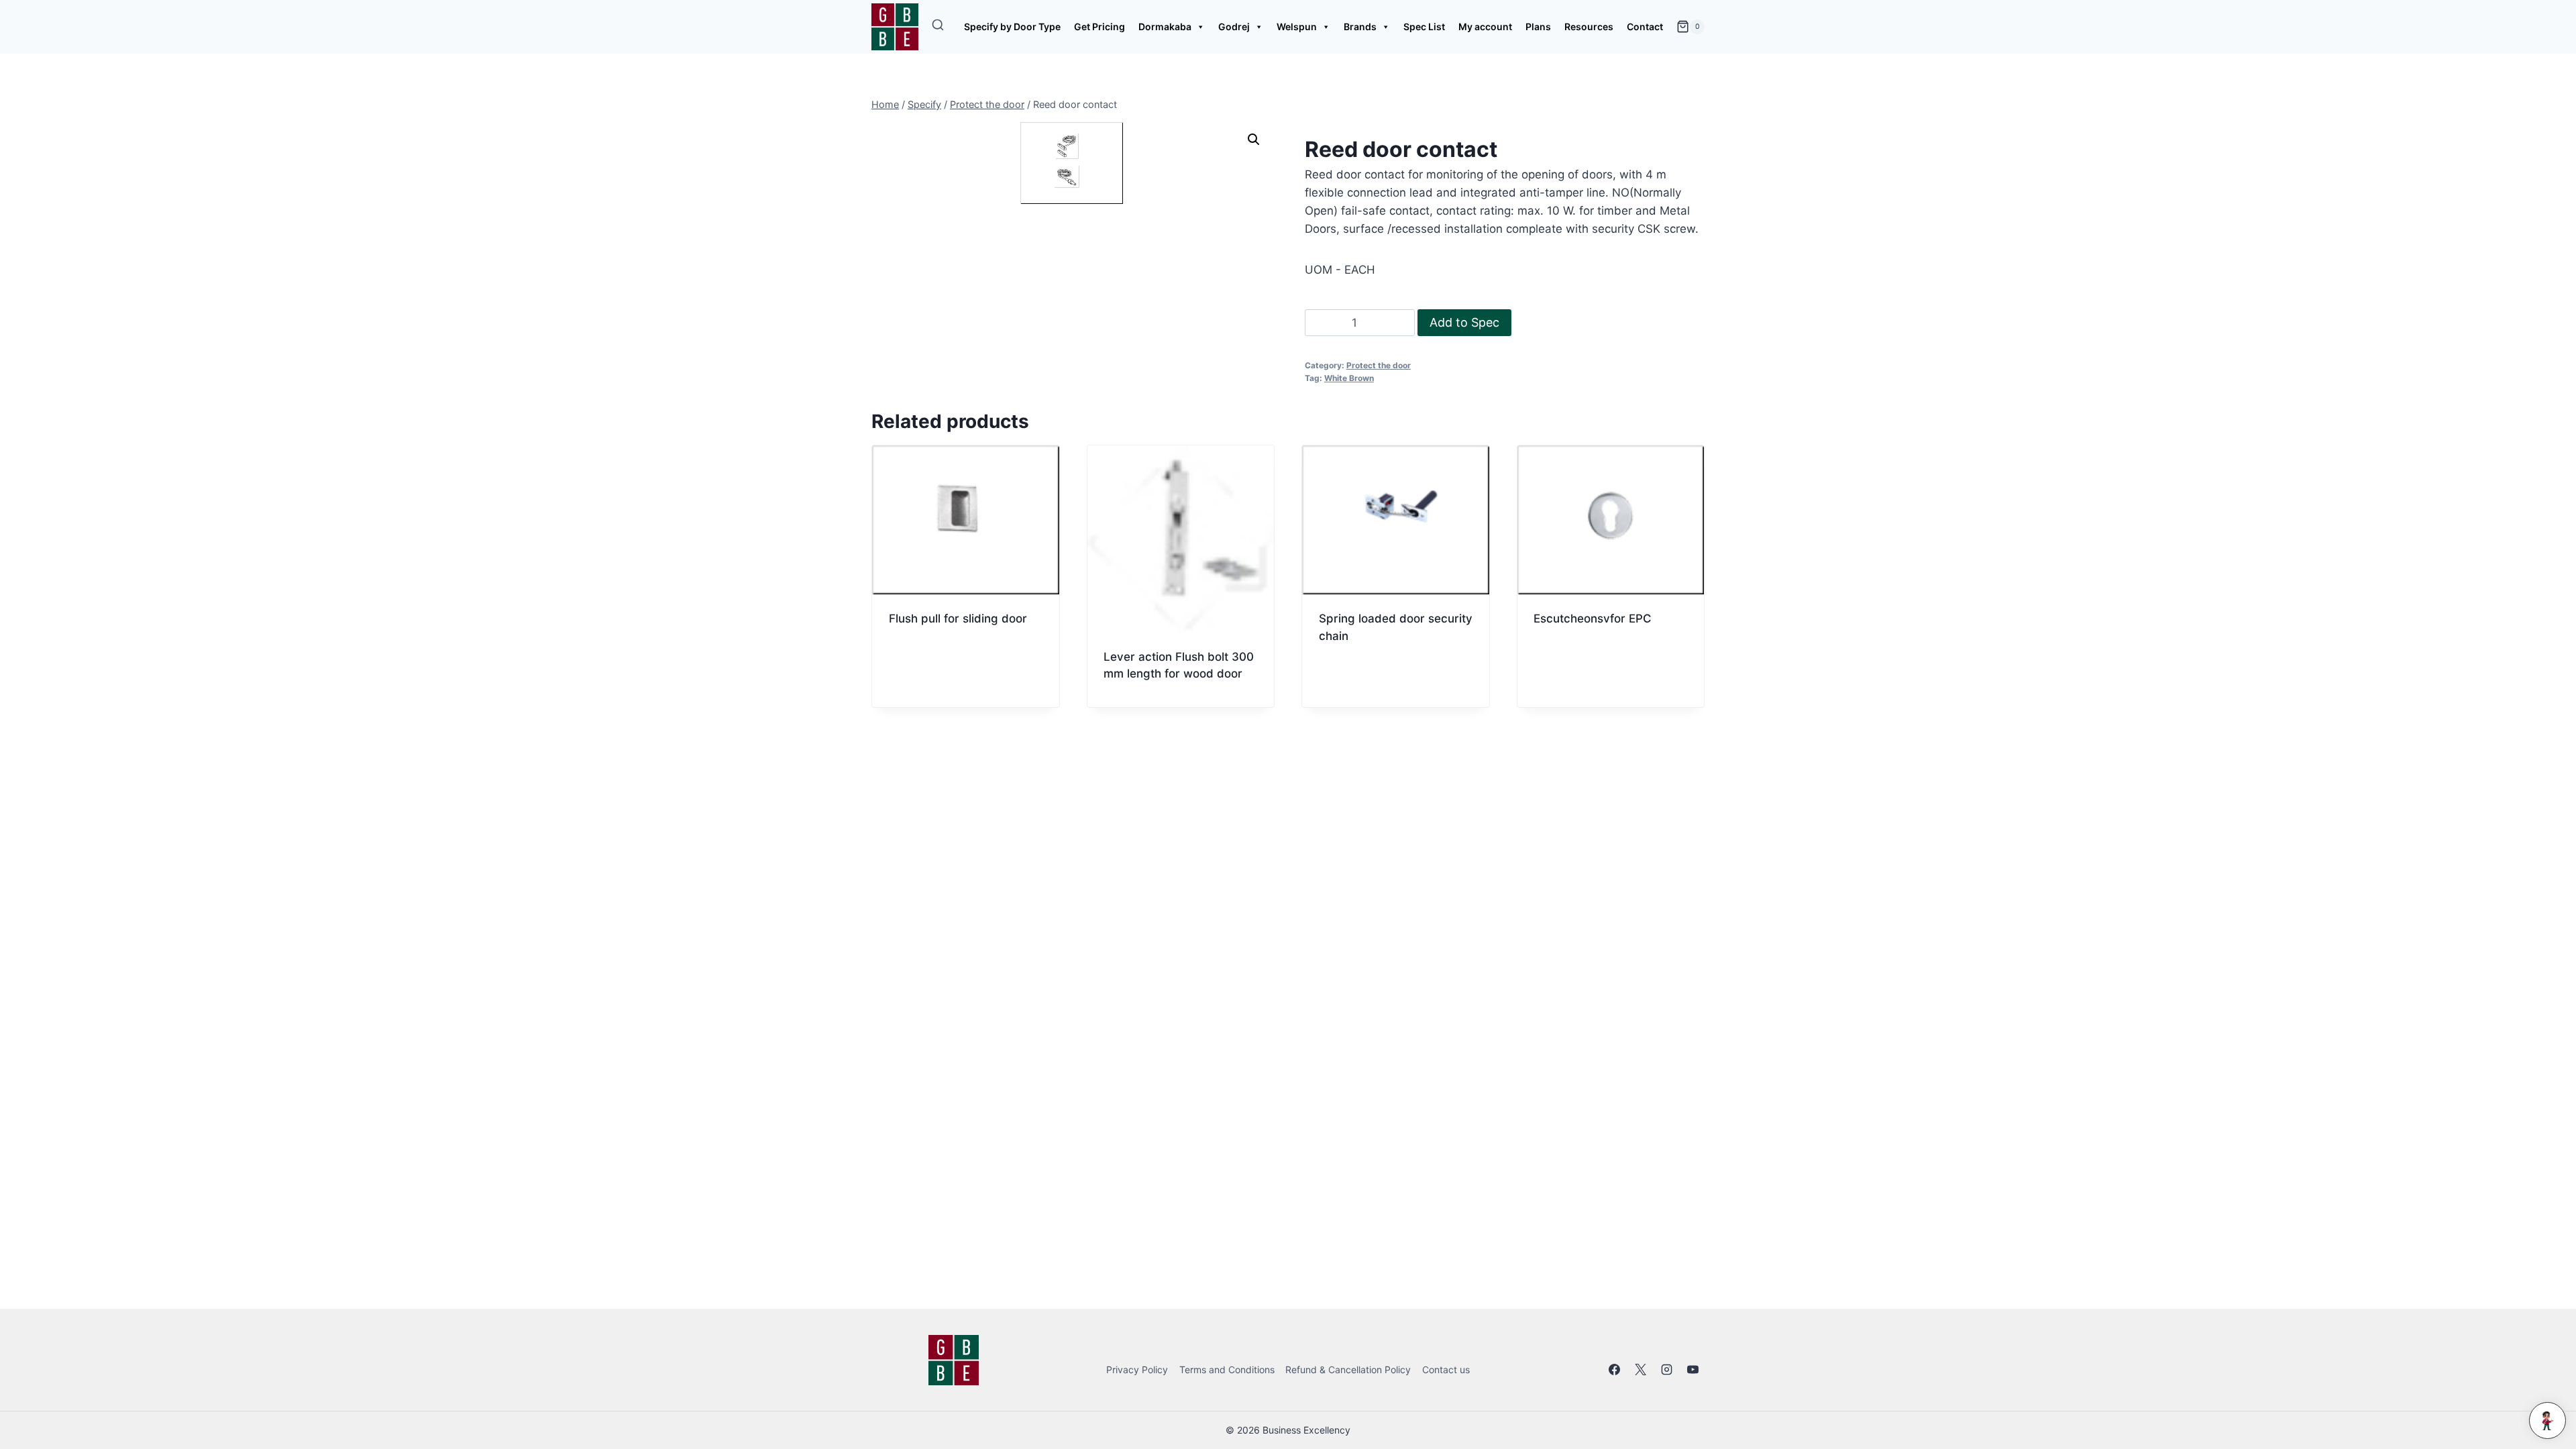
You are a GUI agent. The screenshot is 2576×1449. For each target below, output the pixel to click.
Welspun (1297, 26)
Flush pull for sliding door (958, 619)
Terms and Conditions (1227, 1370)
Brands (1360, 26)
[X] (1641, 1370)
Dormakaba (1165, 26)
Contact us (1446, 1370)
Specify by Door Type (1012, 26)
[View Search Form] (938, 27)
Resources (1589, 26)
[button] (1254, 140)
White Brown (1349, 378)
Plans (1538, 26)
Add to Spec (1464, 322)
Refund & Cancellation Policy (1348, 1370)
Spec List (1424, 26)
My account (1485, 26)
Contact (1645, 26)
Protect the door (1379, 365)
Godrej (1234, 26)
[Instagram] (1667, 1370)
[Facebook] (1615, 1370)
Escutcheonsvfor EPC (1593, 619)
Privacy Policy (1137, 1370)
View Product (927, 665)
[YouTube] (1693, 1370)
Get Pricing (1099, 26)
